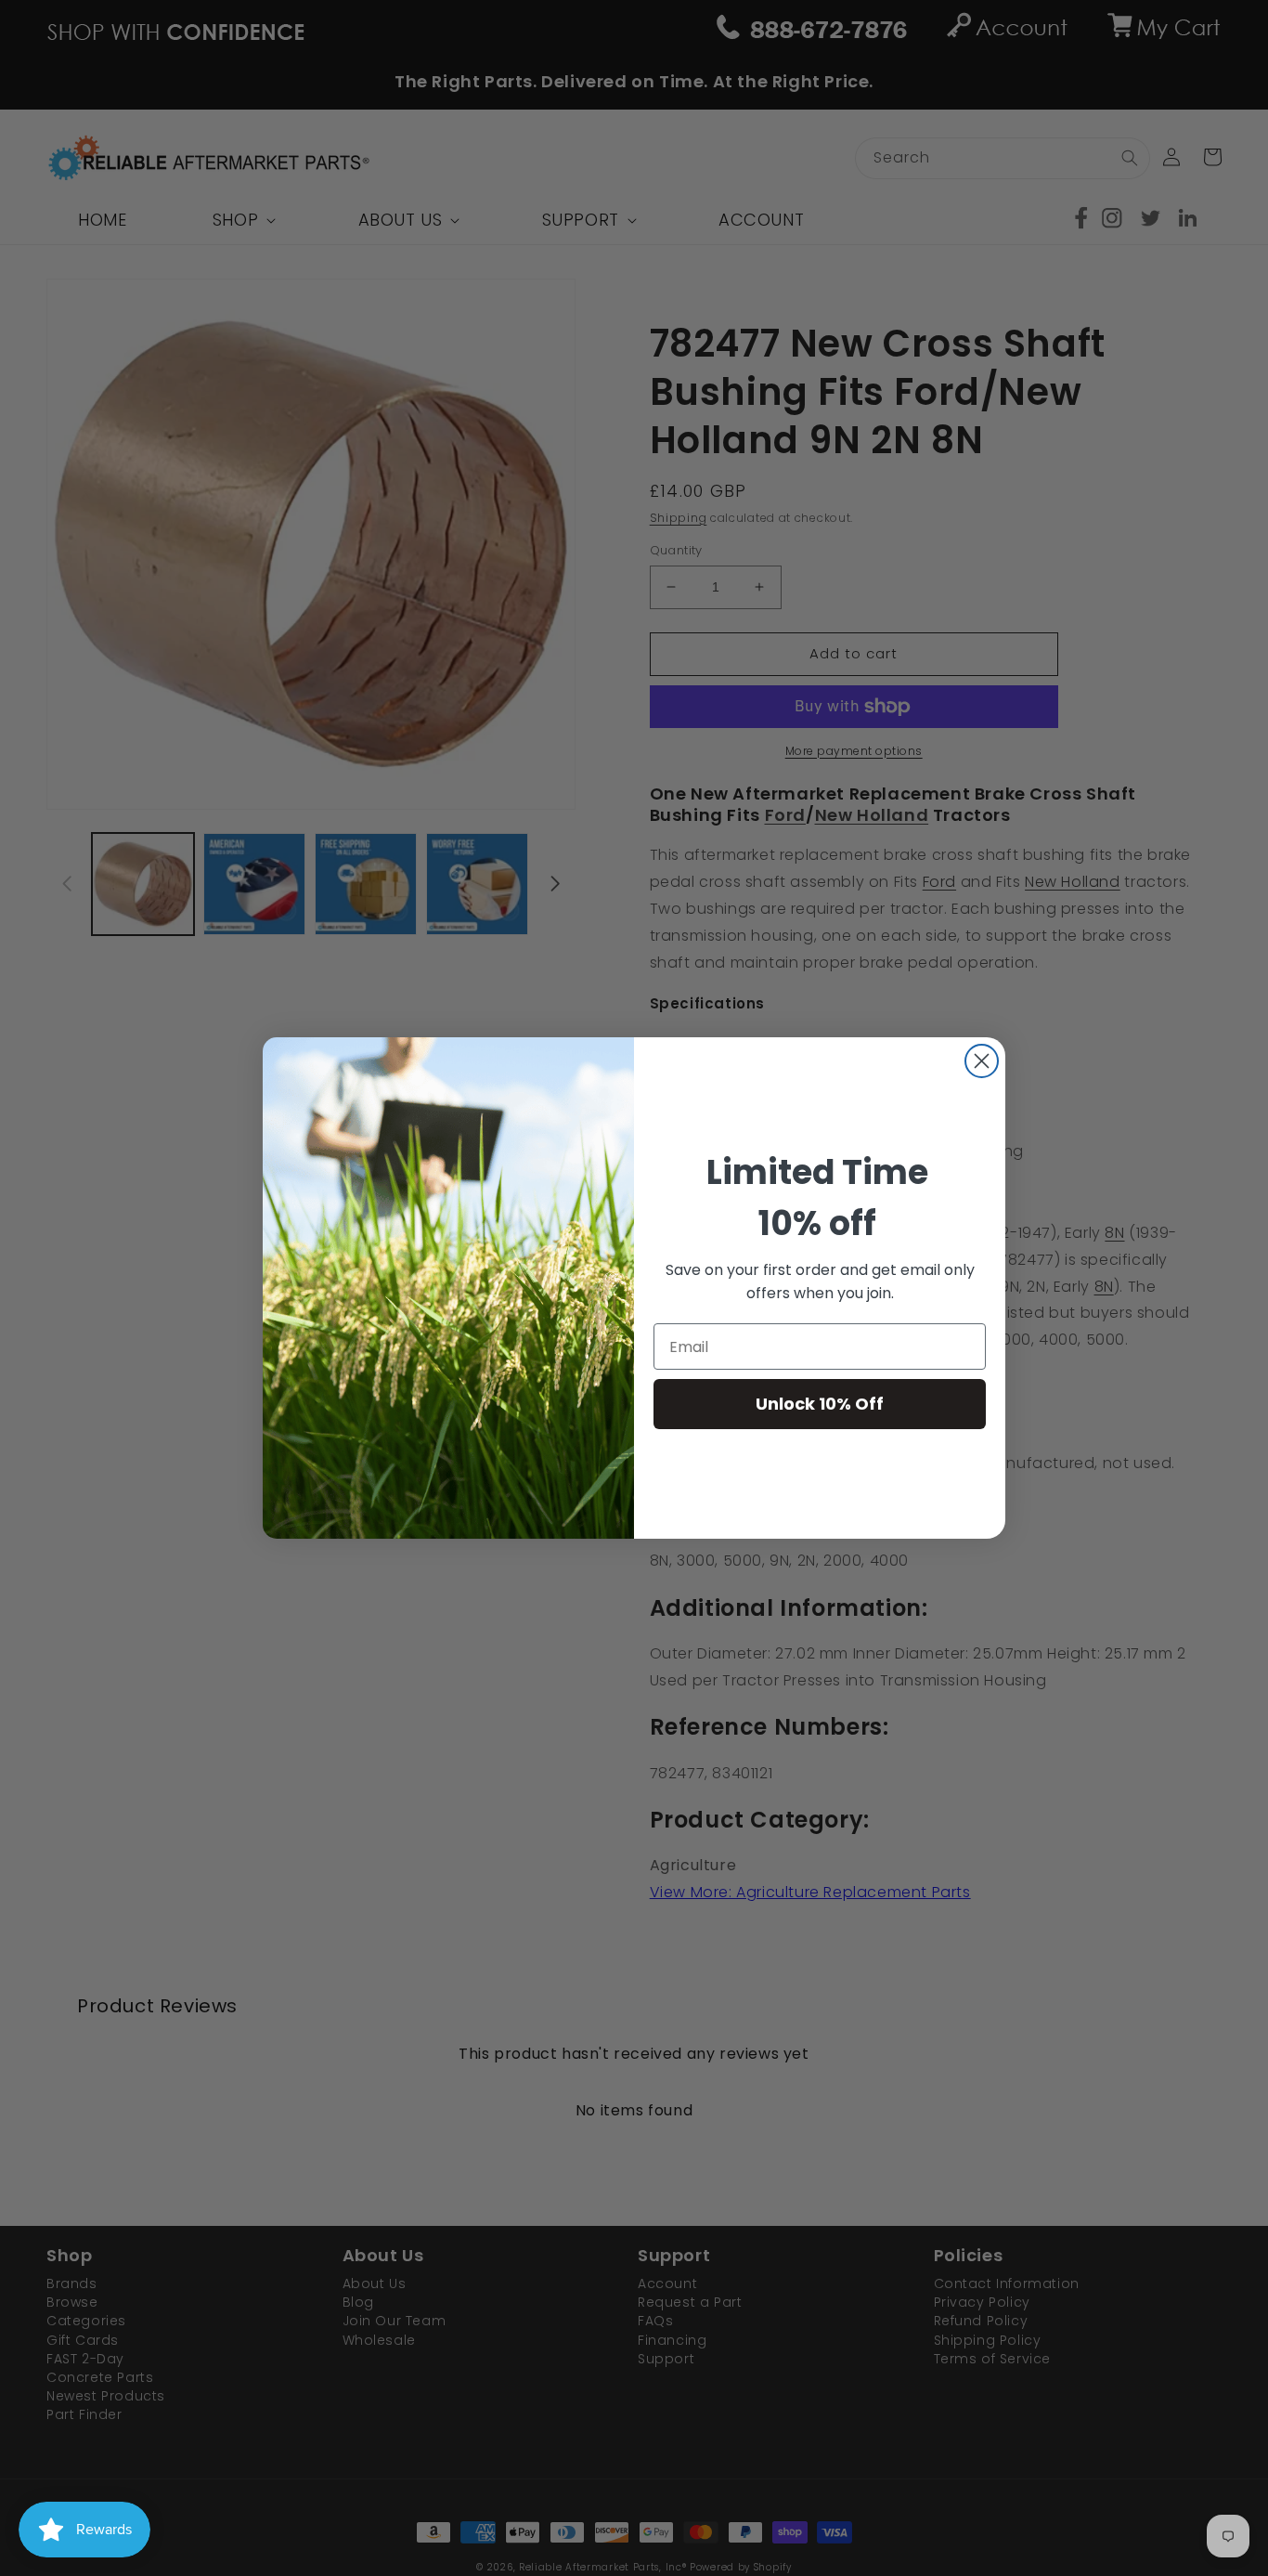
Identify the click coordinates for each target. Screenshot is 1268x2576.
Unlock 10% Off (820, 1404)
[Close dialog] (982, 1061)
